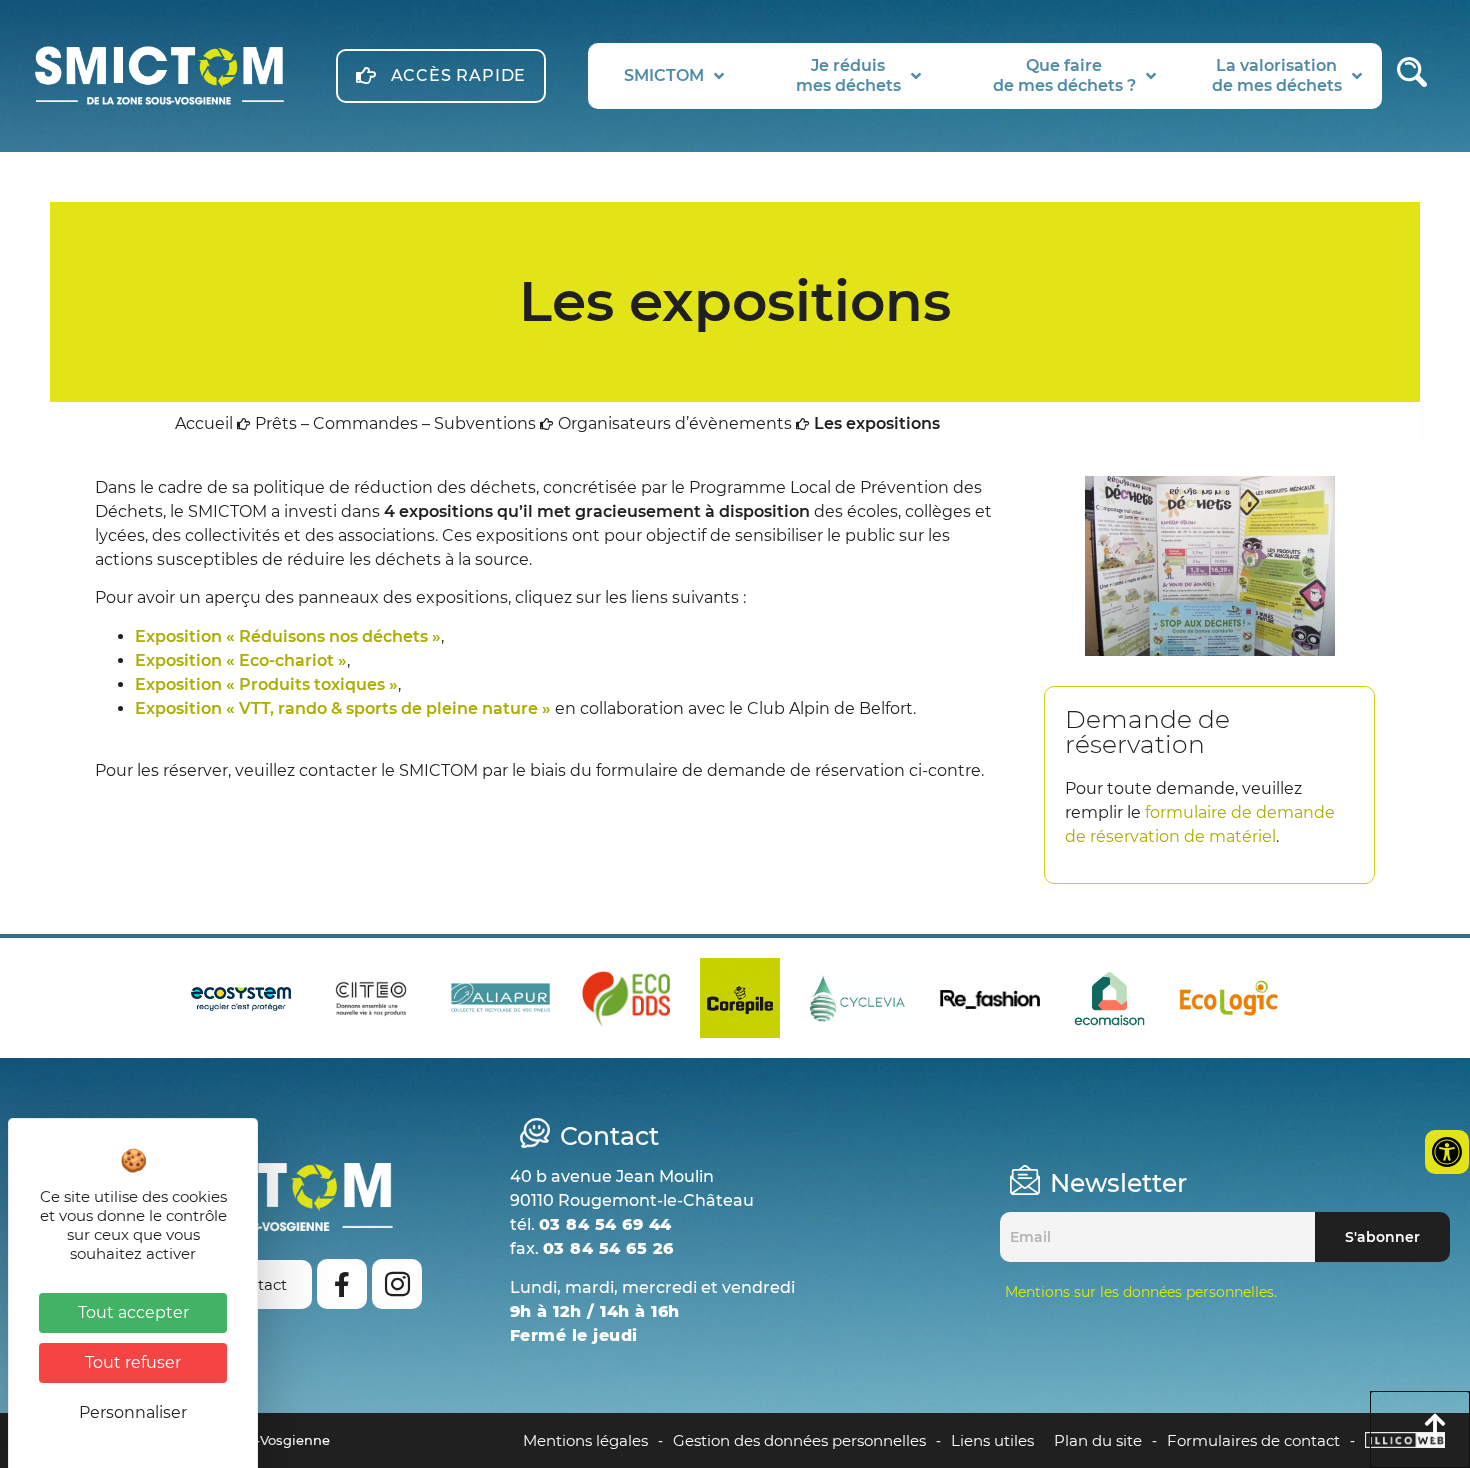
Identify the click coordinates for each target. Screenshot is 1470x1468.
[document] (735, 734)
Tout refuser (133, 1362)
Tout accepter (133, 1312)
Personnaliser (133, 1412)
